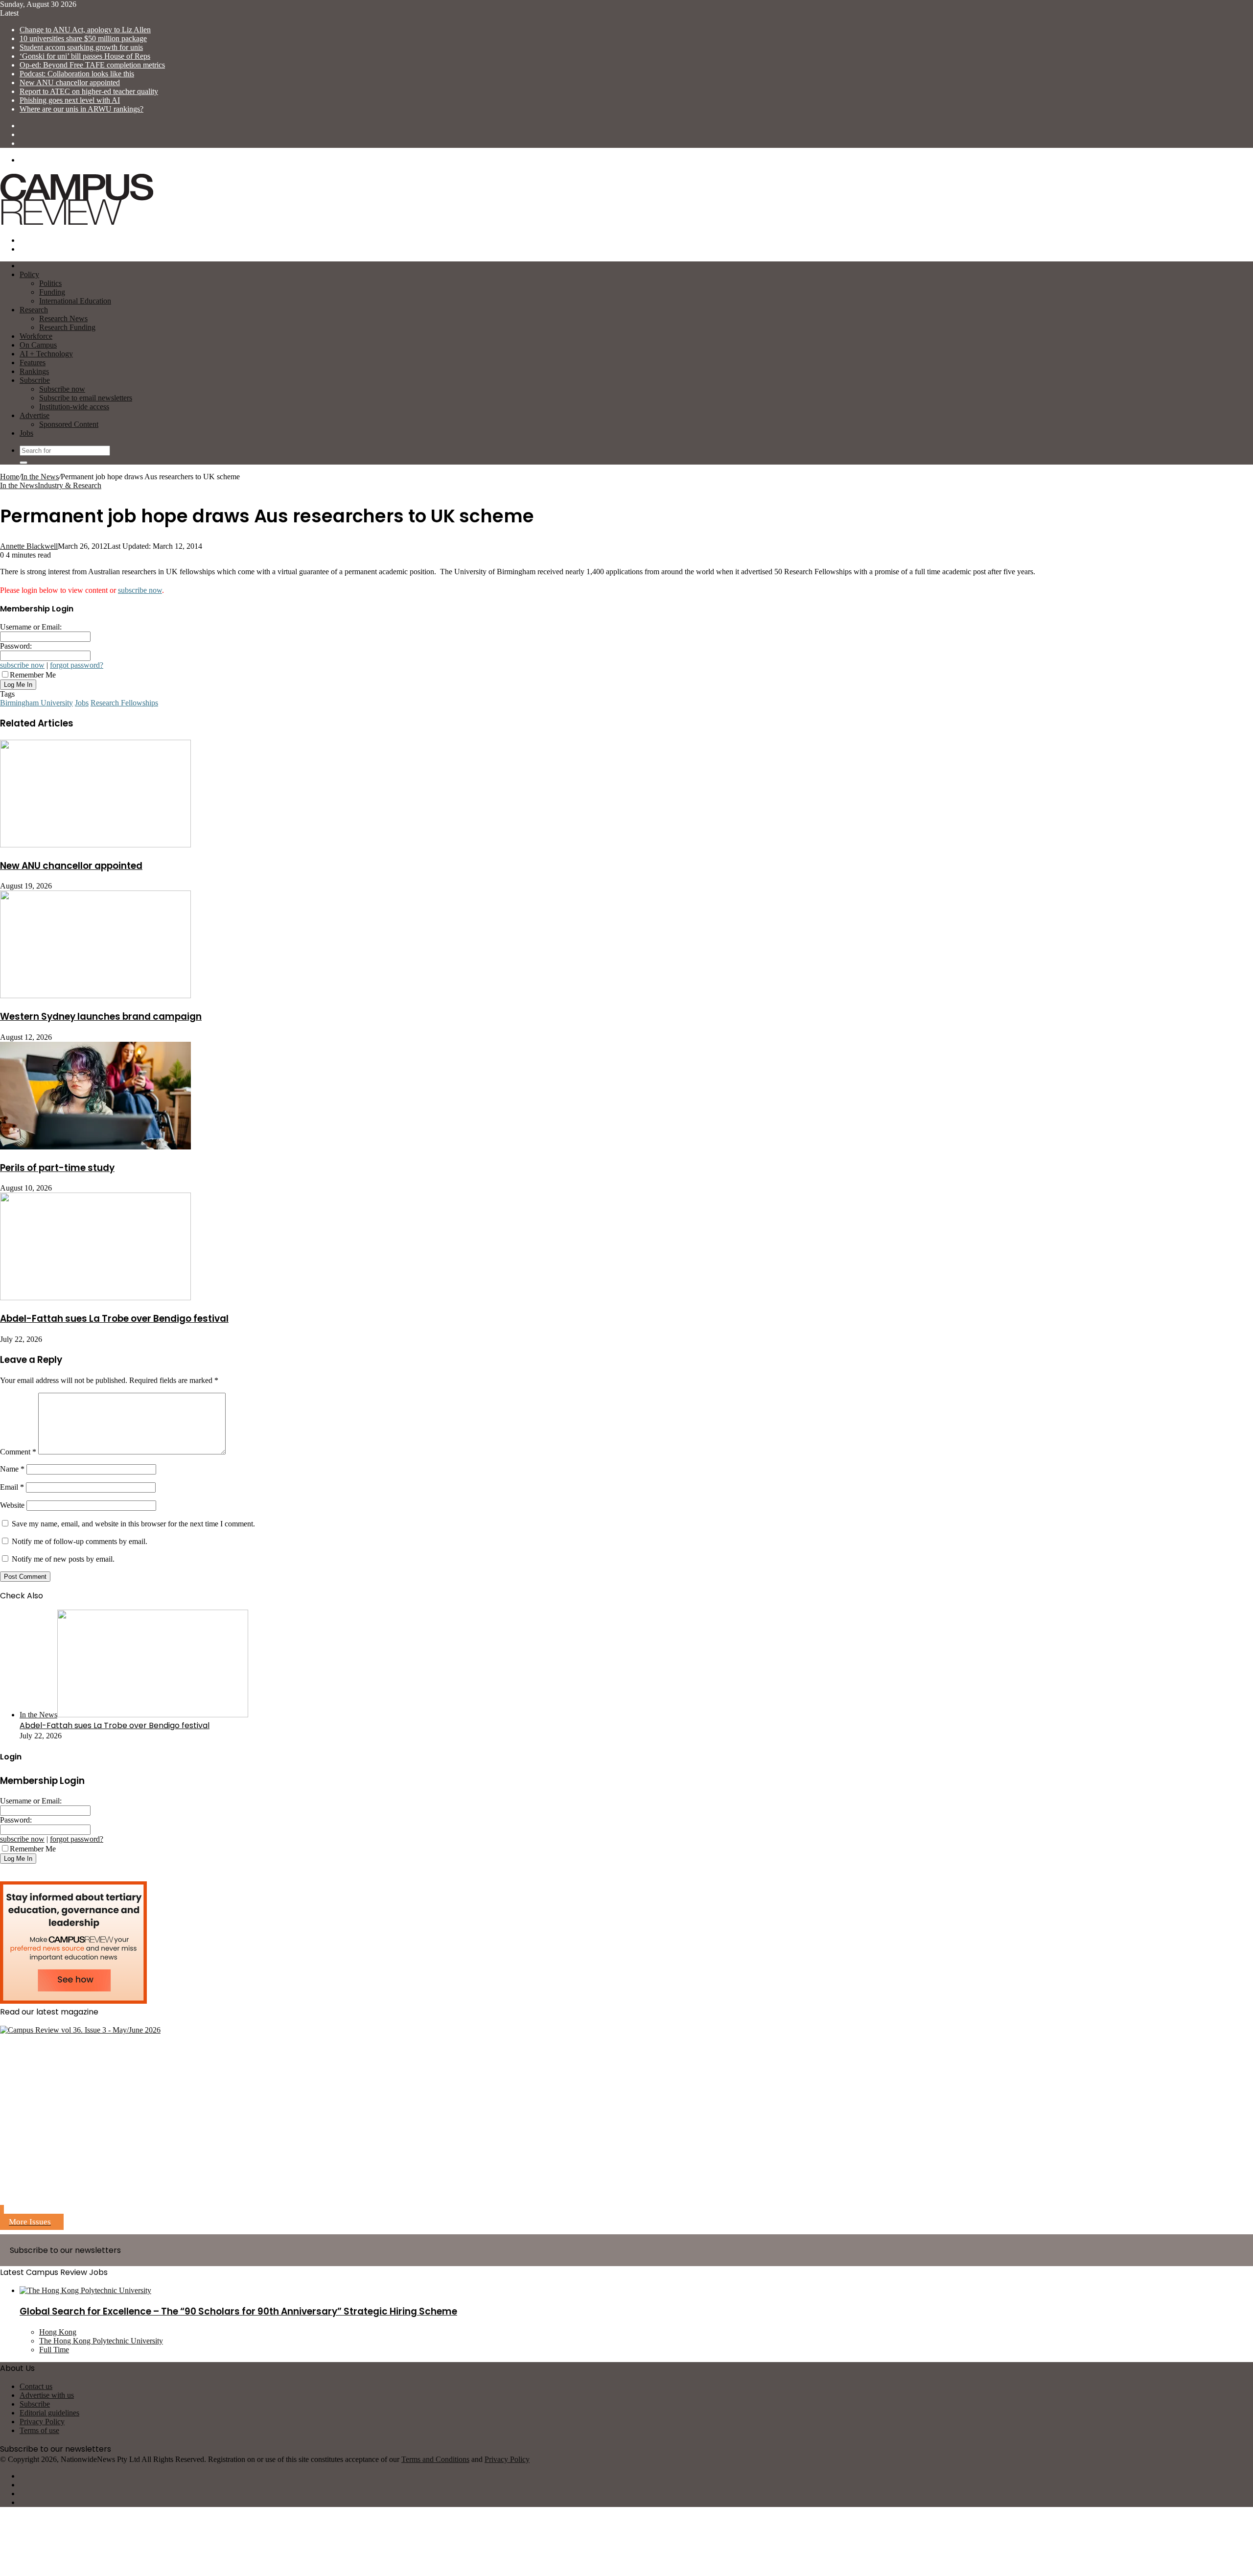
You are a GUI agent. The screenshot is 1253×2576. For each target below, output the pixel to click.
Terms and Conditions (435, 2459)
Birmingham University (36, 703)
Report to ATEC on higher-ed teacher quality (89, 91)
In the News (40, 477)
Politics (50, 283)
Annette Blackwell (29, 546)
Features (33, 363)
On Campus (38, 345)
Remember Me (33, 675)
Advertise (35, 415)
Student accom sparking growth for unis (81, 47)
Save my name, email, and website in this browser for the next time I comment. (133, 1524)
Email (12, 1487)
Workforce (36, 336)
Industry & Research (70, 485)
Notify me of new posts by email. (63, 1559)
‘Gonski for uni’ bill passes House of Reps (85, 56)
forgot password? (77, 665)
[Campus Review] (77, 223)
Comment (18, 1452)
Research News (63, 318)
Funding (52, 292)
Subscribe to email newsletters (86, 398)
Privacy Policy (42, 2422)
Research (34, 310)
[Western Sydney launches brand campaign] (95, 995)
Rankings (34, 371)
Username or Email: (31, 627)
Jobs (26, 433)
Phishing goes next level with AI (70, 100)
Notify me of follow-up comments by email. (80, 1541)
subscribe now (140, 590)
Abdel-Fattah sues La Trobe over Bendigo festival (114, 1319)
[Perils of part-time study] (95, 1147)
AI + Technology (46, 354)
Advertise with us (47, 2395)
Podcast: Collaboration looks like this (77, 74)
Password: (16, 646)
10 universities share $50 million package (83, 38)
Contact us (36, 2386)
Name (12, 1469)
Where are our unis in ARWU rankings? (81, 109)
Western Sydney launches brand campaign (101, 1017)
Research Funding (67, 327)
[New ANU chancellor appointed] (95, 845)
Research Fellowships (124, 703)
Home (10, 477)
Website (12, 1505)
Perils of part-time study (57, 1168)
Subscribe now (62, 389)
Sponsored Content (69, 424)
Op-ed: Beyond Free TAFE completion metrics (92, 65)
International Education (75, 301)
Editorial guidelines (49, 2413)
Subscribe (35, 380)
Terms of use (39, 2430)
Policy (29, 274)
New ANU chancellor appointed (70, 82)
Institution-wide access (74, 407)
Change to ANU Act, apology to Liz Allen (85, 30)
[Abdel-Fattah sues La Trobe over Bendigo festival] (95, 1298)
